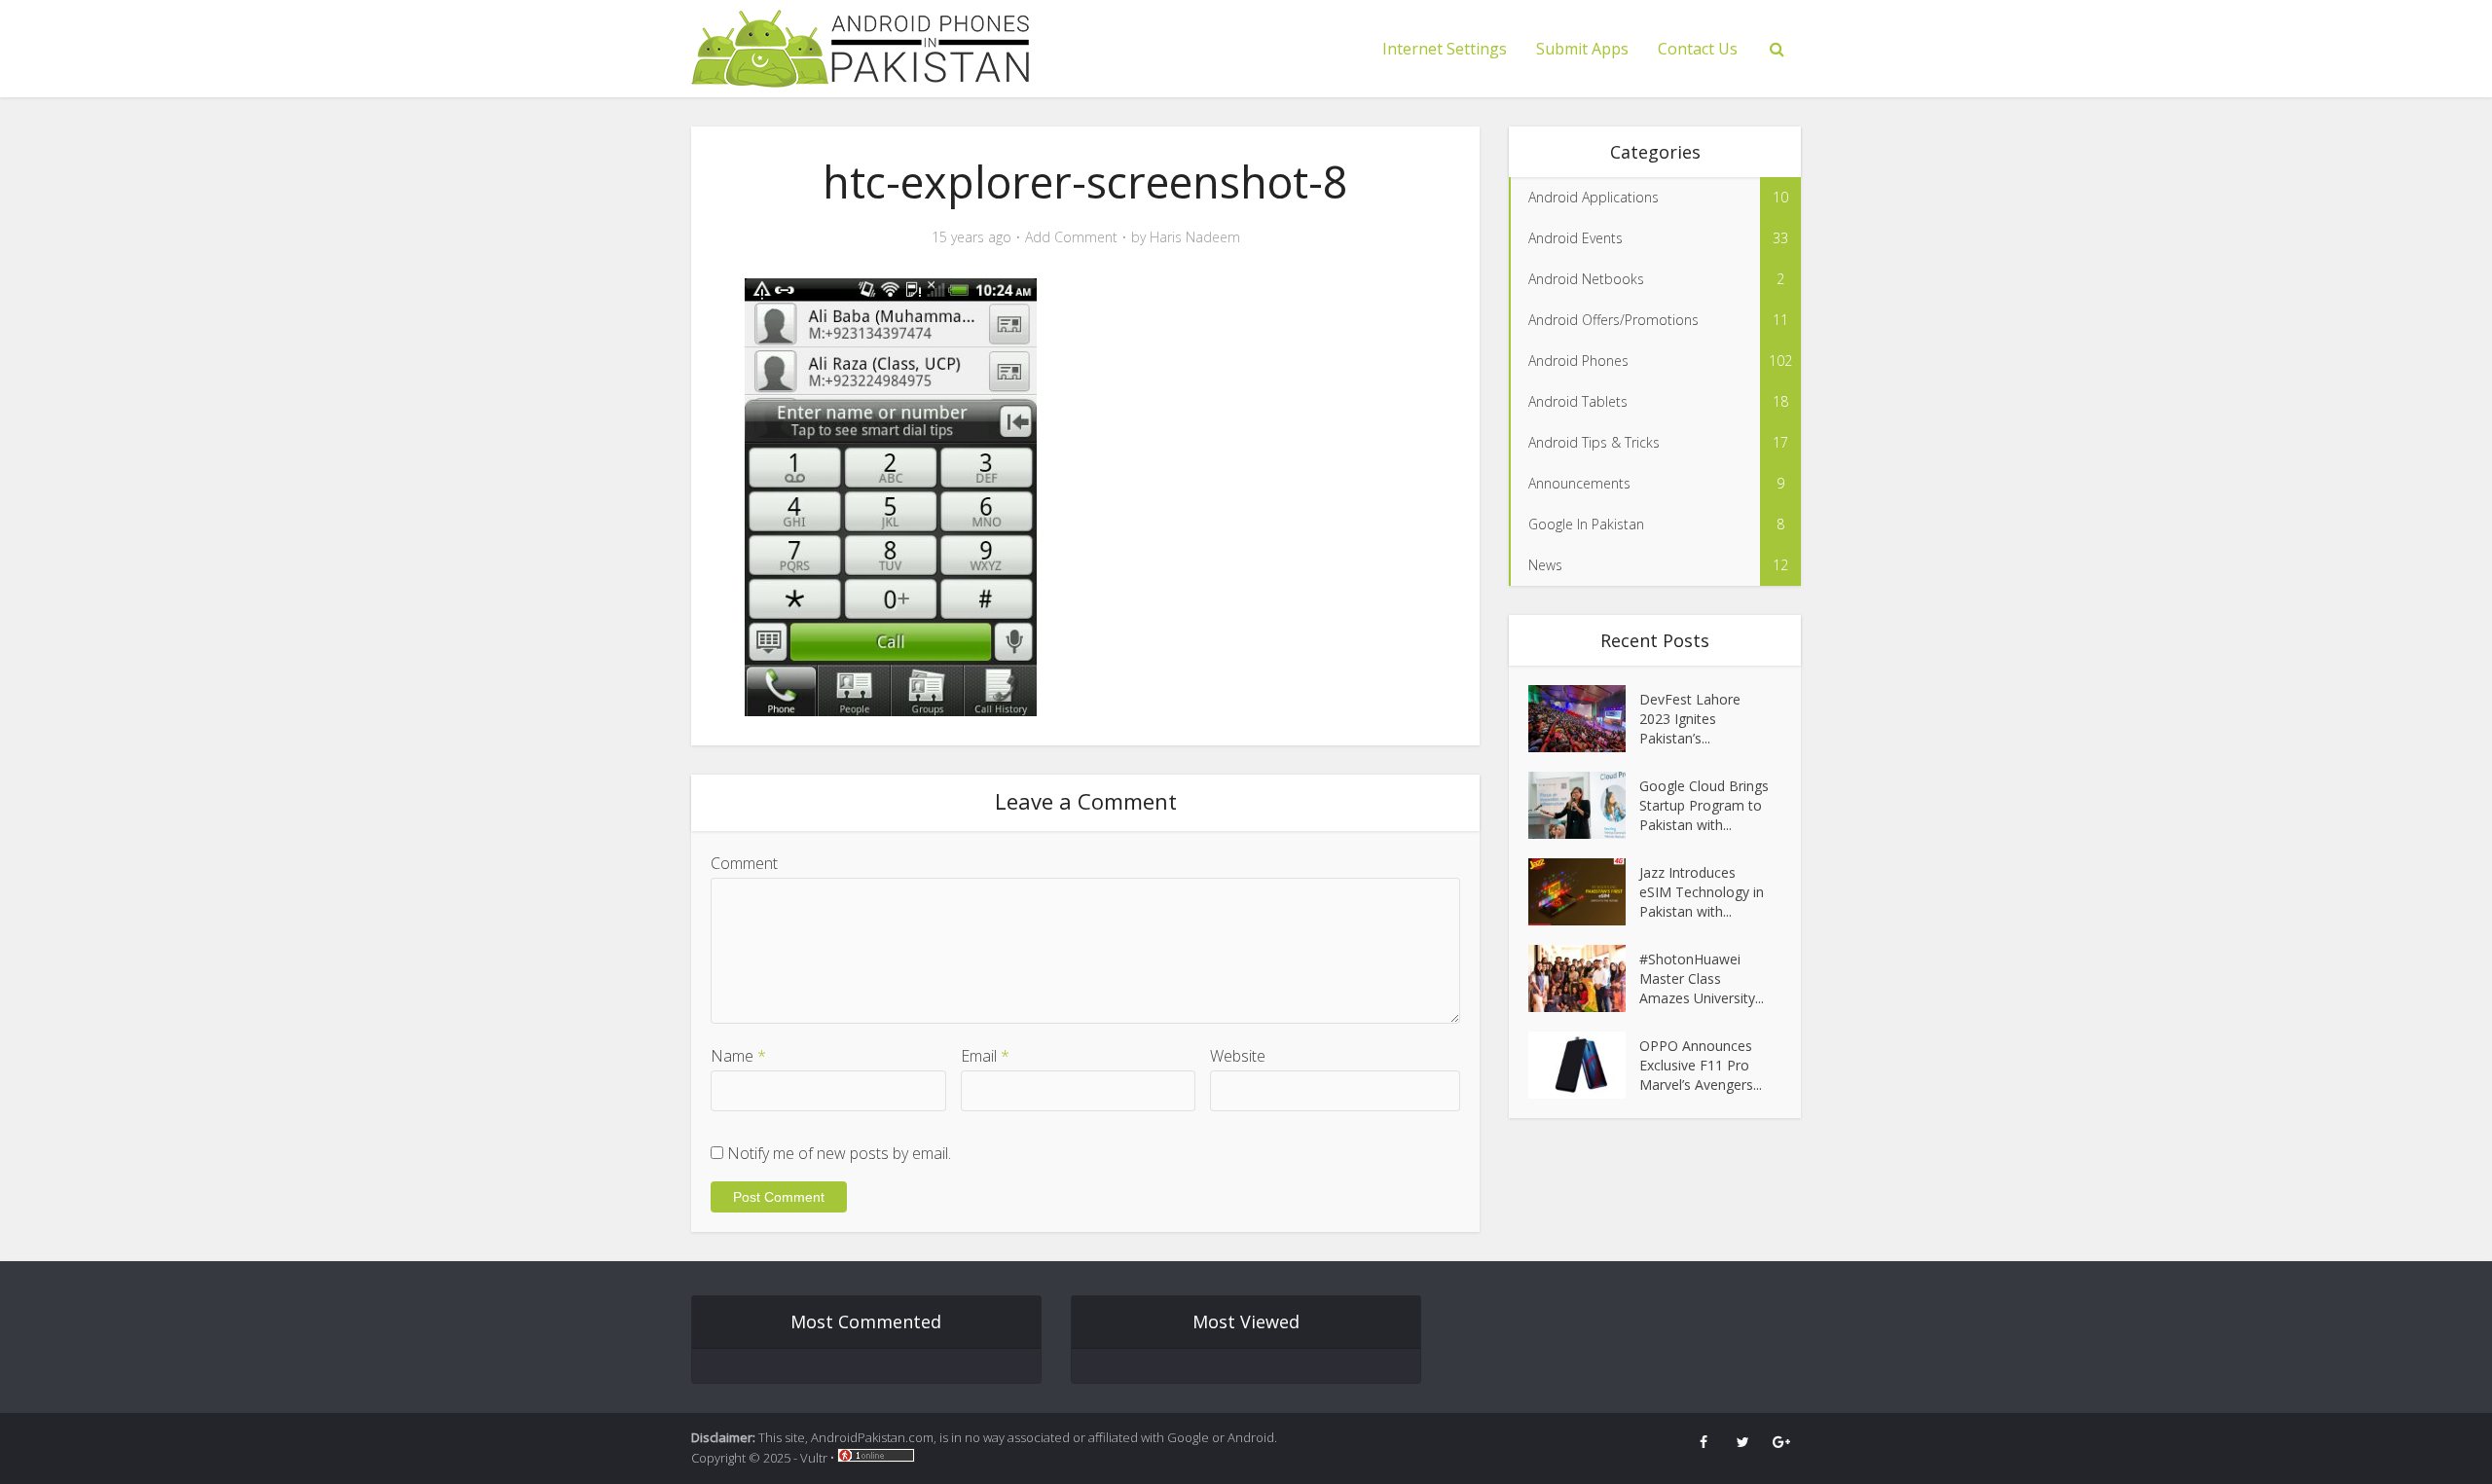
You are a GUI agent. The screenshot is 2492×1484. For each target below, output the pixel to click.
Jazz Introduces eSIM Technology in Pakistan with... (1702, 892)
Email (985, 1056)
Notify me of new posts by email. (839, 1153)
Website (1238, 1056)
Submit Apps (1582, 49)
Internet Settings (1445, 49)
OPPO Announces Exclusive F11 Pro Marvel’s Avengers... (1701, 1065)
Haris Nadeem (1195, 237)
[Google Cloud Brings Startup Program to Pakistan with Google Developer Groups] (1584, 805)
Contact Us (1698, 49)
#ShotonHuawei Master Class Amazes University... (1702, 978)
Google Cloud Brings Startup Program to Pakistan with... (1704, 805)
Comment (744, 863)
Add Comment (1071, 237)
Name (738, 1056)
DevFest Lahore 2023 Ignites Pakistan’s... (1690, 719)
